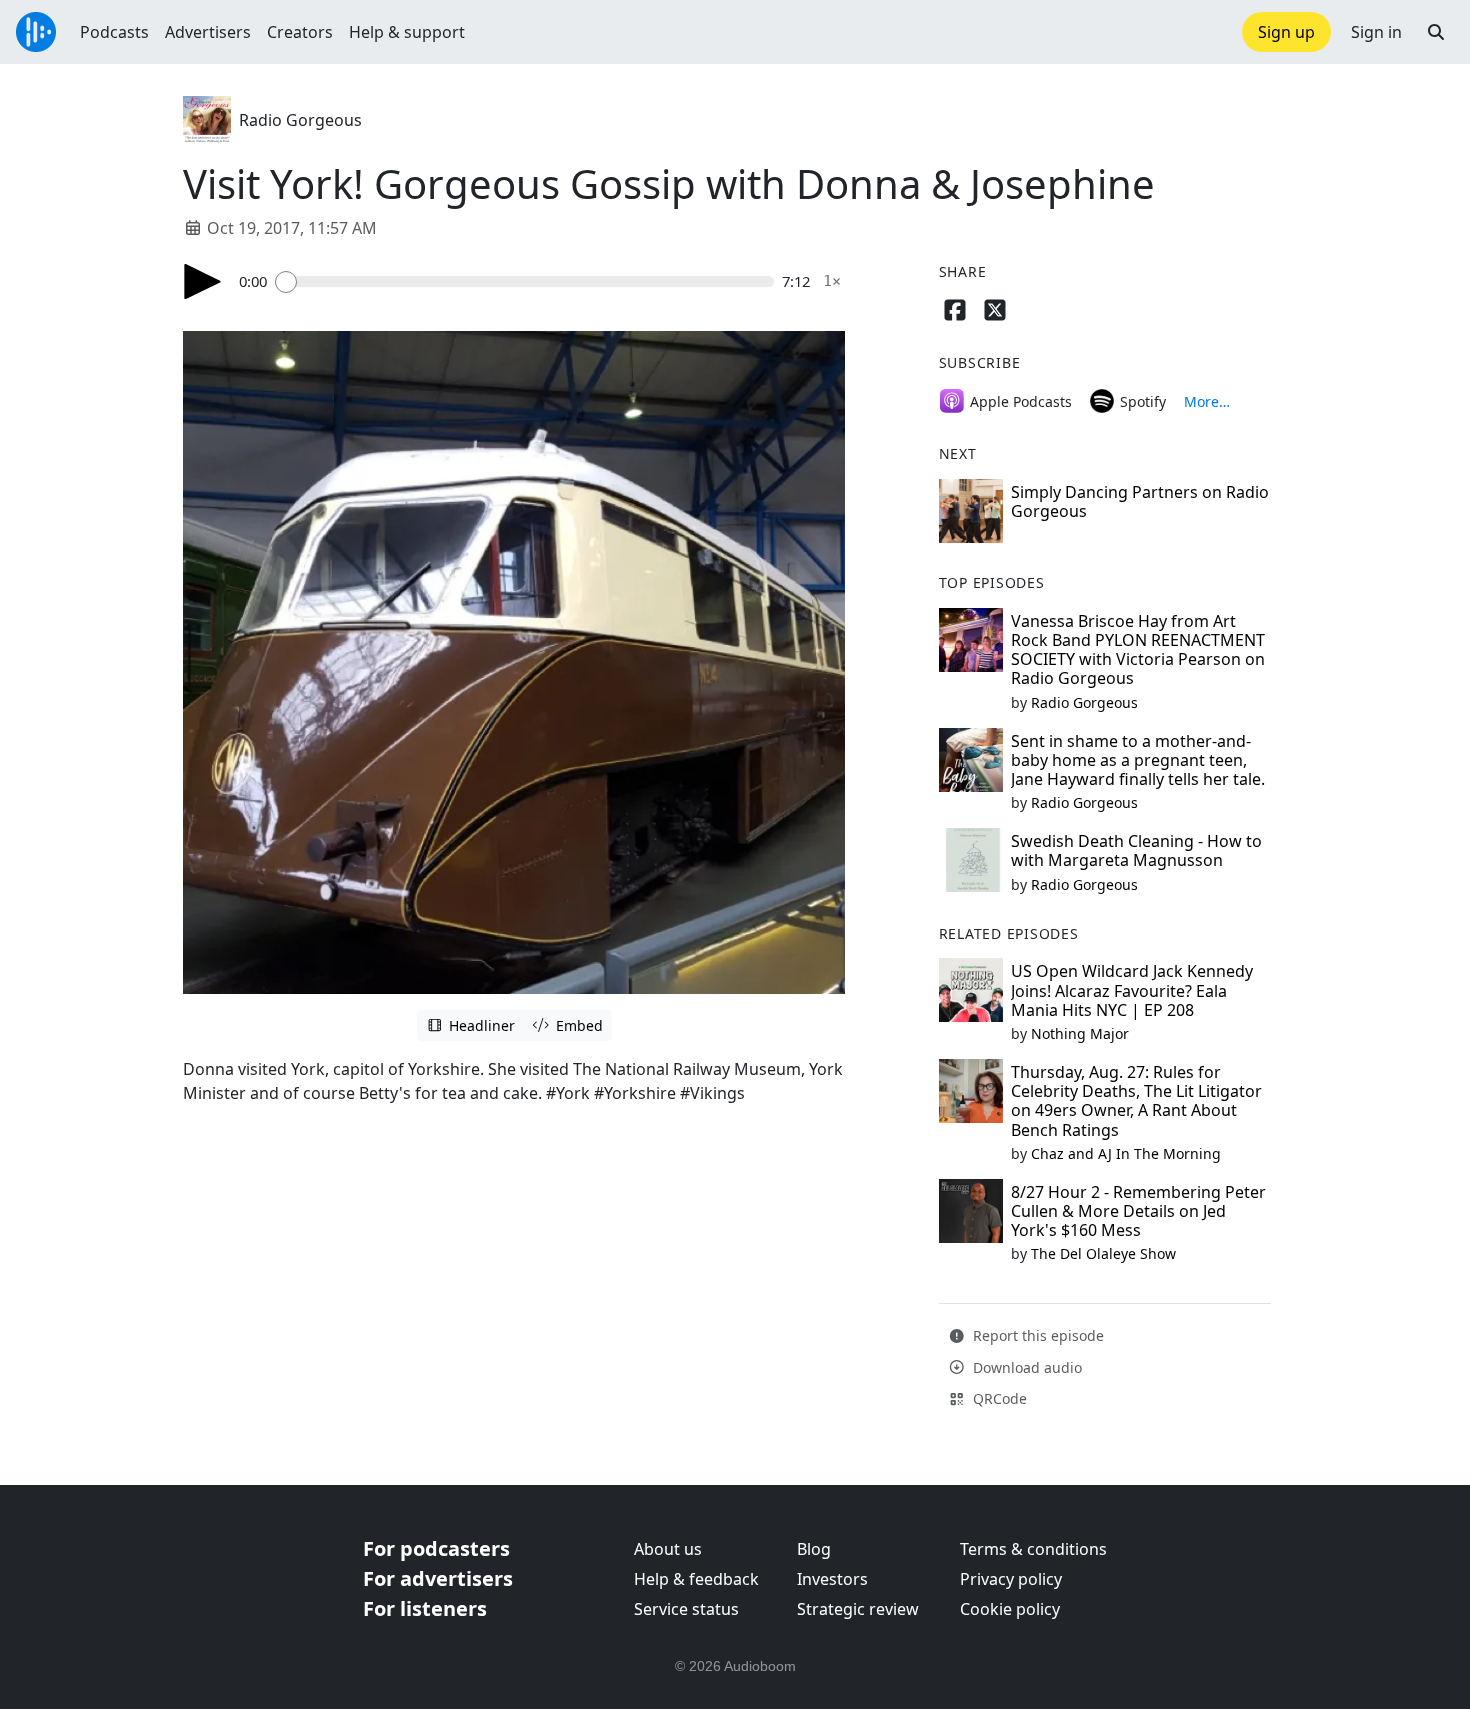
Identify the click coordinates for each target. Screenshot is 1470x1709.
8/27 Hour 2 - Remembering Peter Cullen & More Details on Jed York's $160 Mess (1138, 1211)
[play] (203, 281)
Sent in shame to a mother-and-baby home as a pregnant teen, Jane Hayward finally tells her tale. (1138, 760)
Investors (832, 1579)
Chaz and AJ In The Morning (1126, 1153)
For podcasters (436, 1548)
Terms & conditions (1033, 1549)
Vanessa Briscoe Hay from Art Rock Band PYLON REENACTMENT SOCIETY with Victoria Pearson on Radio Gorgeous (1138, 650)
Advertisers (208, 32)
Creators (300, 32)
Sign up (1286, 32)
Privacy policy (1011, 1579)
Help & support (407, 32)
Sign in (1376, 32)
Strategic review (858, 1609)
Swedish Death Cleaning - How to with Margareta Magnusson (1136, 850)
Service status (686, 1609)
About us (668, 1549)
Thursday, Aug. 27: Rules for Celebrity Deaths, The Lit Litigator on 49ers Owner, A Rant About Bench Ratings (1136, 1101)
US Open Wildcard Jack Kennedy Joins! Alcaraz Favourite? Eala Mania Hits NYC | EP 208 (1132, 990)
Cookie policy (1010, 1609)
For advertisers (438, 1578)
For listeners (425, 1608)
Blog (814, 1549)
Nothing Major (1080, 1033)
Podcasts (114, 32)
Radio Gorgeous (300, 120)
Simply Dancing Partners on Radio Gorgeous (1140, 501)
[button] (1436, 32)
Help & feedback (696, 1579)
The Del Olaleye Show (1103, 1253)
